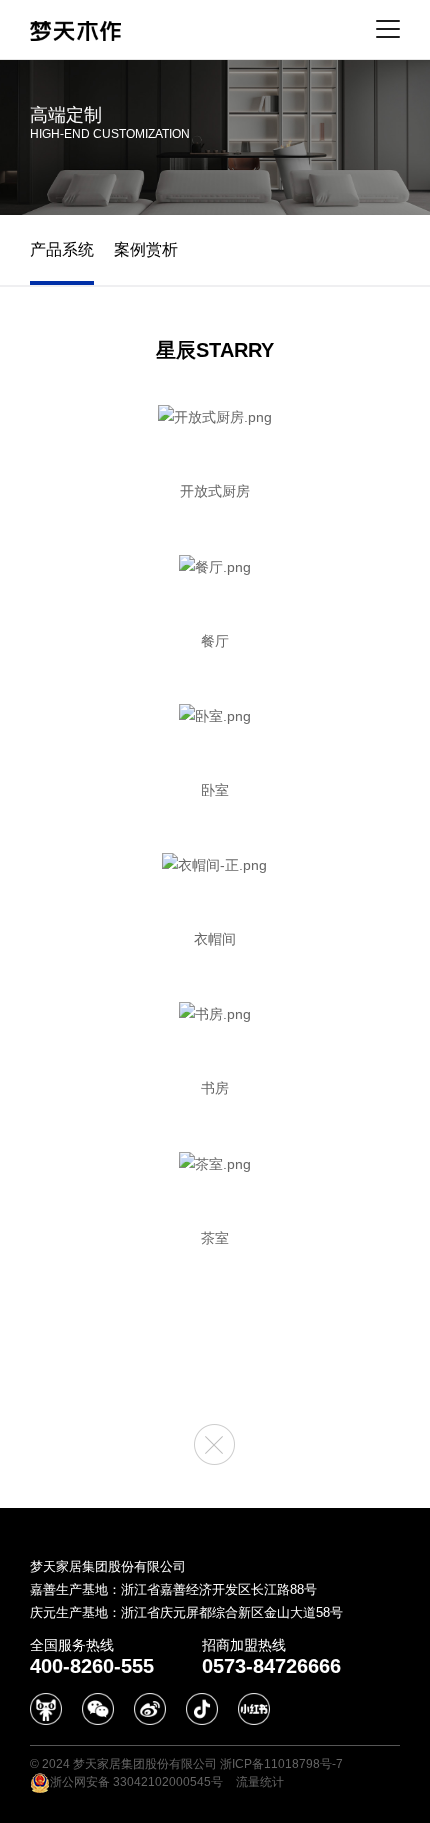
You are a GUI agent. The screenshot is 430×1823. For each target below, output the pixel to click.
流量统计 (260, 1782)
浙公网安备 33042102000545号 (136, 1782)
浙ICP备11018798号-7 (281, 1764)
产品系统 (62, 249)
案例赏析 (146, 249)
